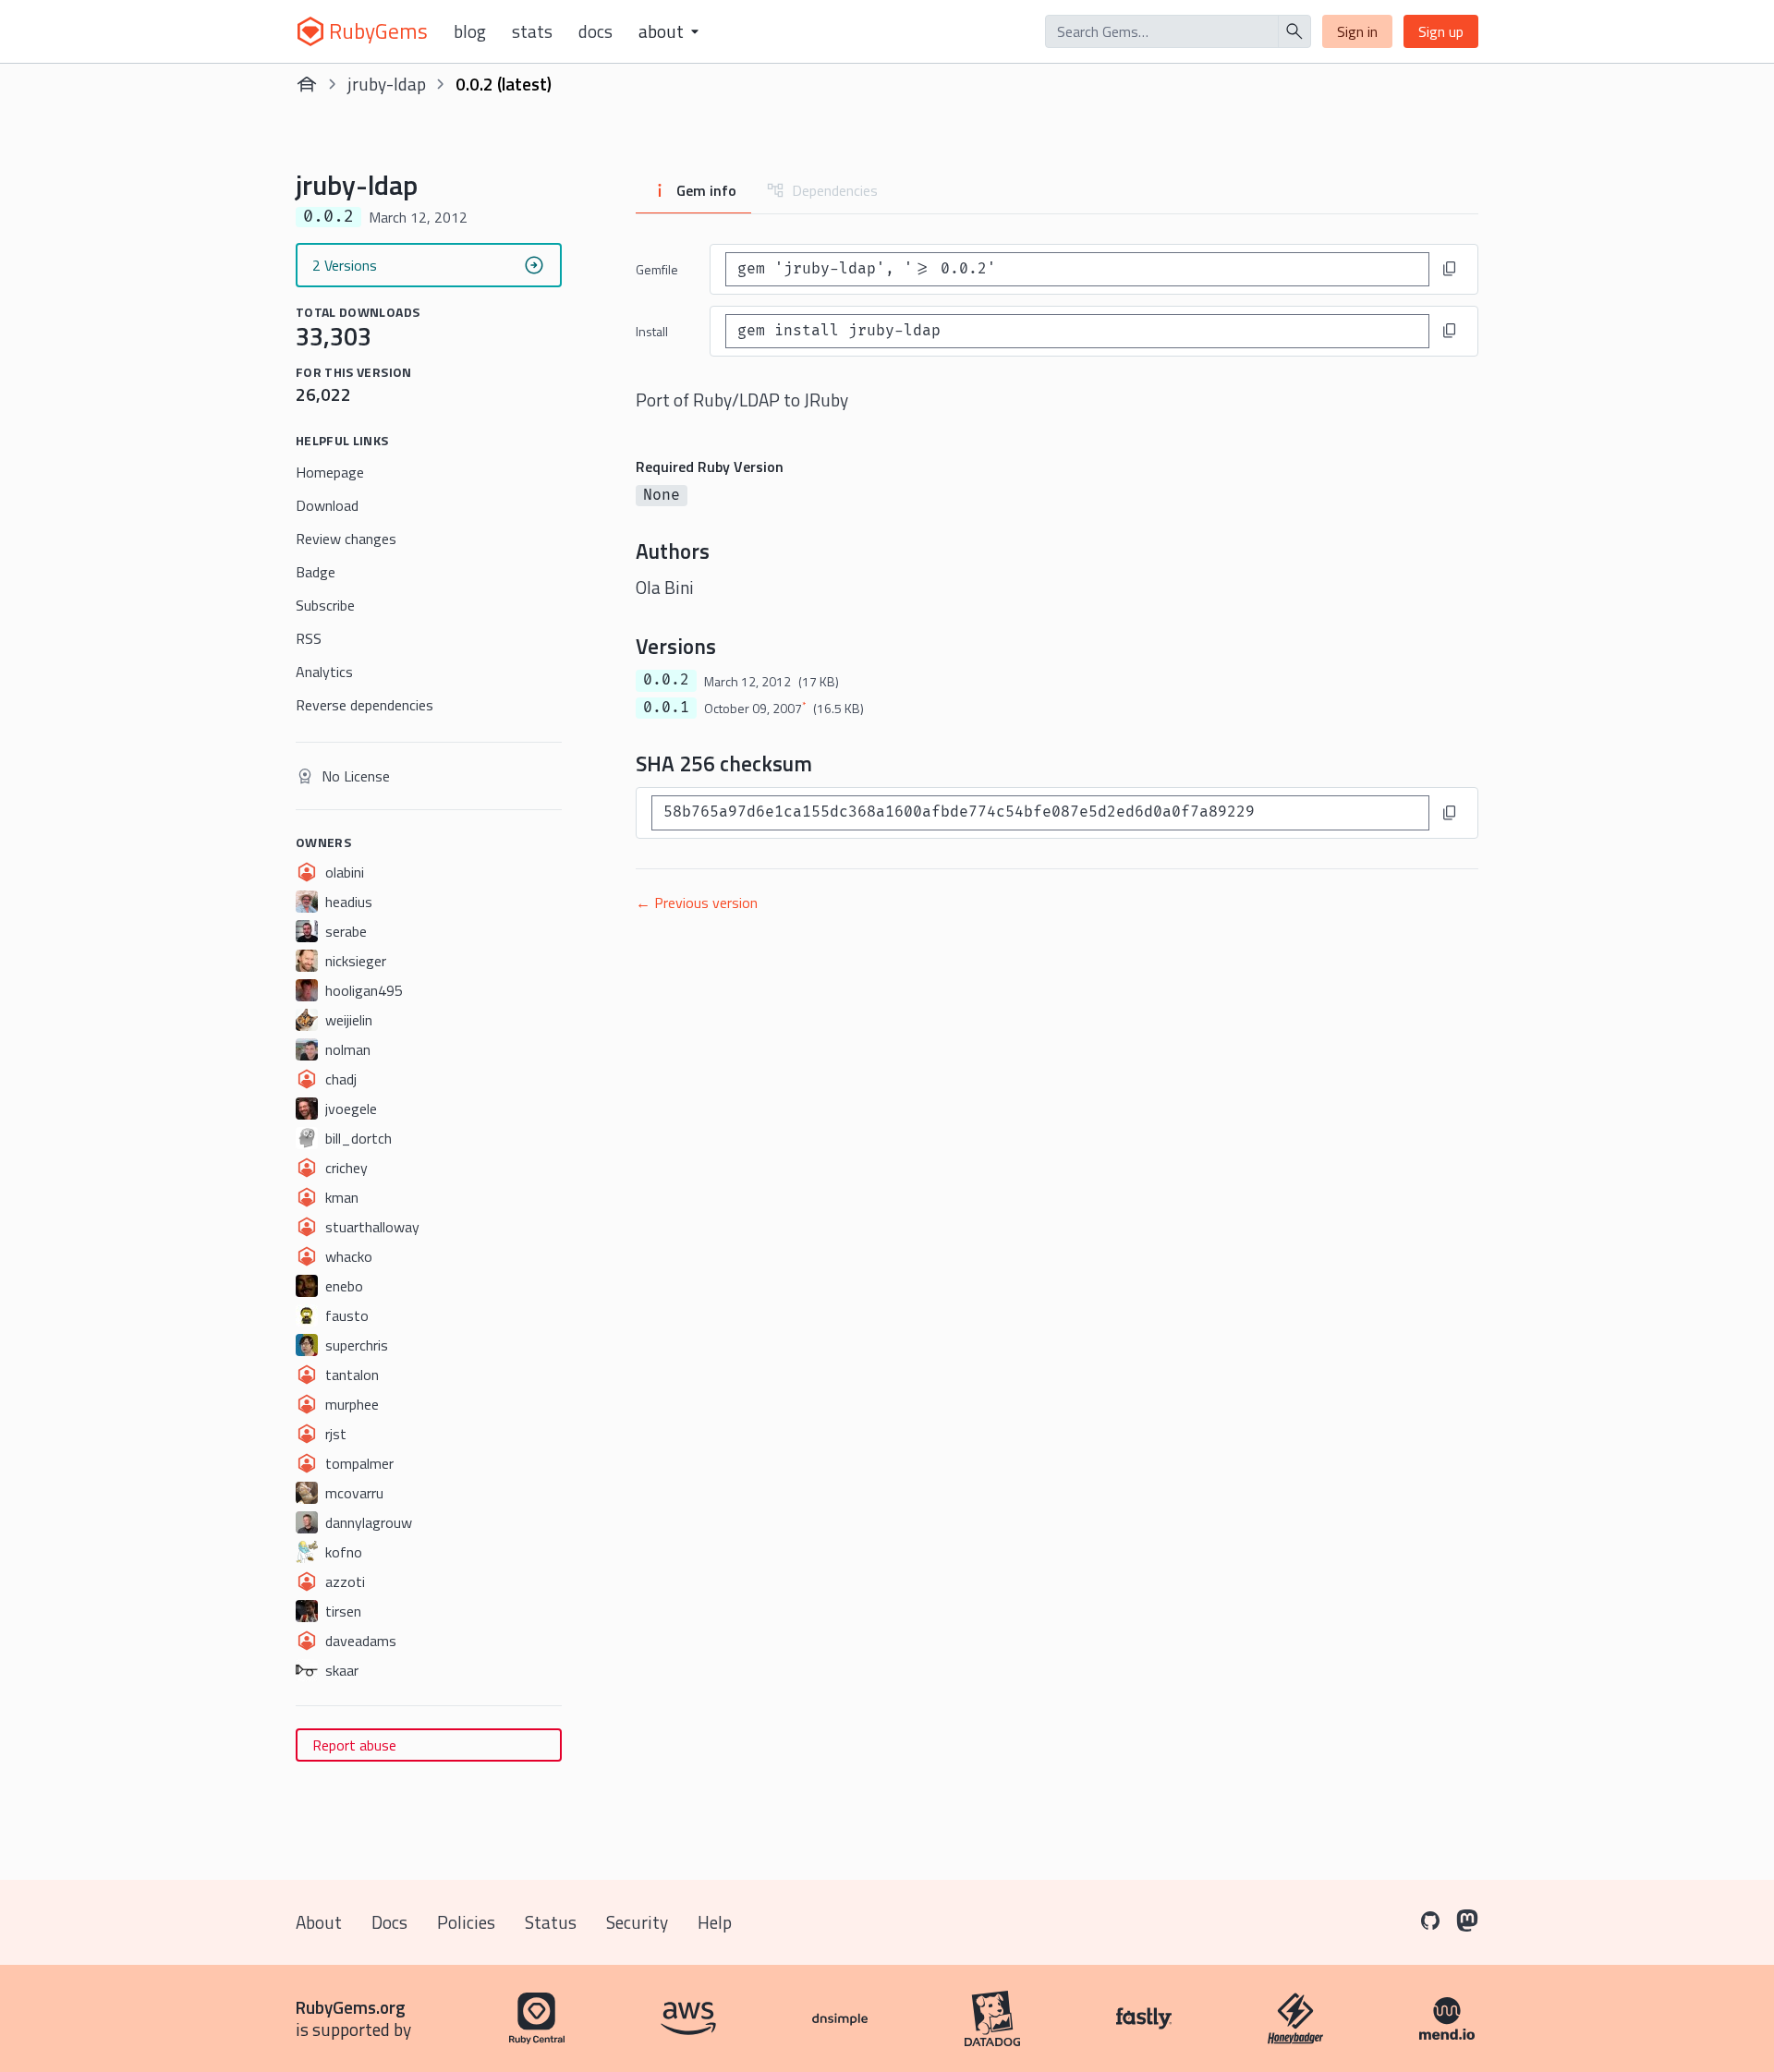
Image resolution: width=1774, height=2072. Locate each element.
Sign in (1357, 31)
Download (327, 505)
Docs (595, 31)
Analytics (324, 672)
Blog (470, 31)
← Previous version (697, 903)
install (652, 331)
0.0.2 (666, 680)
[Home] (307, 84)
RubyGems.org (351, 2007)
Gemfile (657, 269)
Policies (466, 1922)
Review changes (346, 539)
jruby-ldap (387, 84)
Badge (316, 572)
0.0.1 (666, 708)
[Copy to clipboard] (1450, 269)
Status (551, 1922)
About (319, 1922)
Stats (532, 31)
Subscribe (325, 605)
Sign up (1441, 31)
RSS (309, 638)
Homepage (330, 472)
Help (715, 1922)
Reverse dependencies (365, 705)
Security (637, 1922)
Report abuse (354, 1745)
